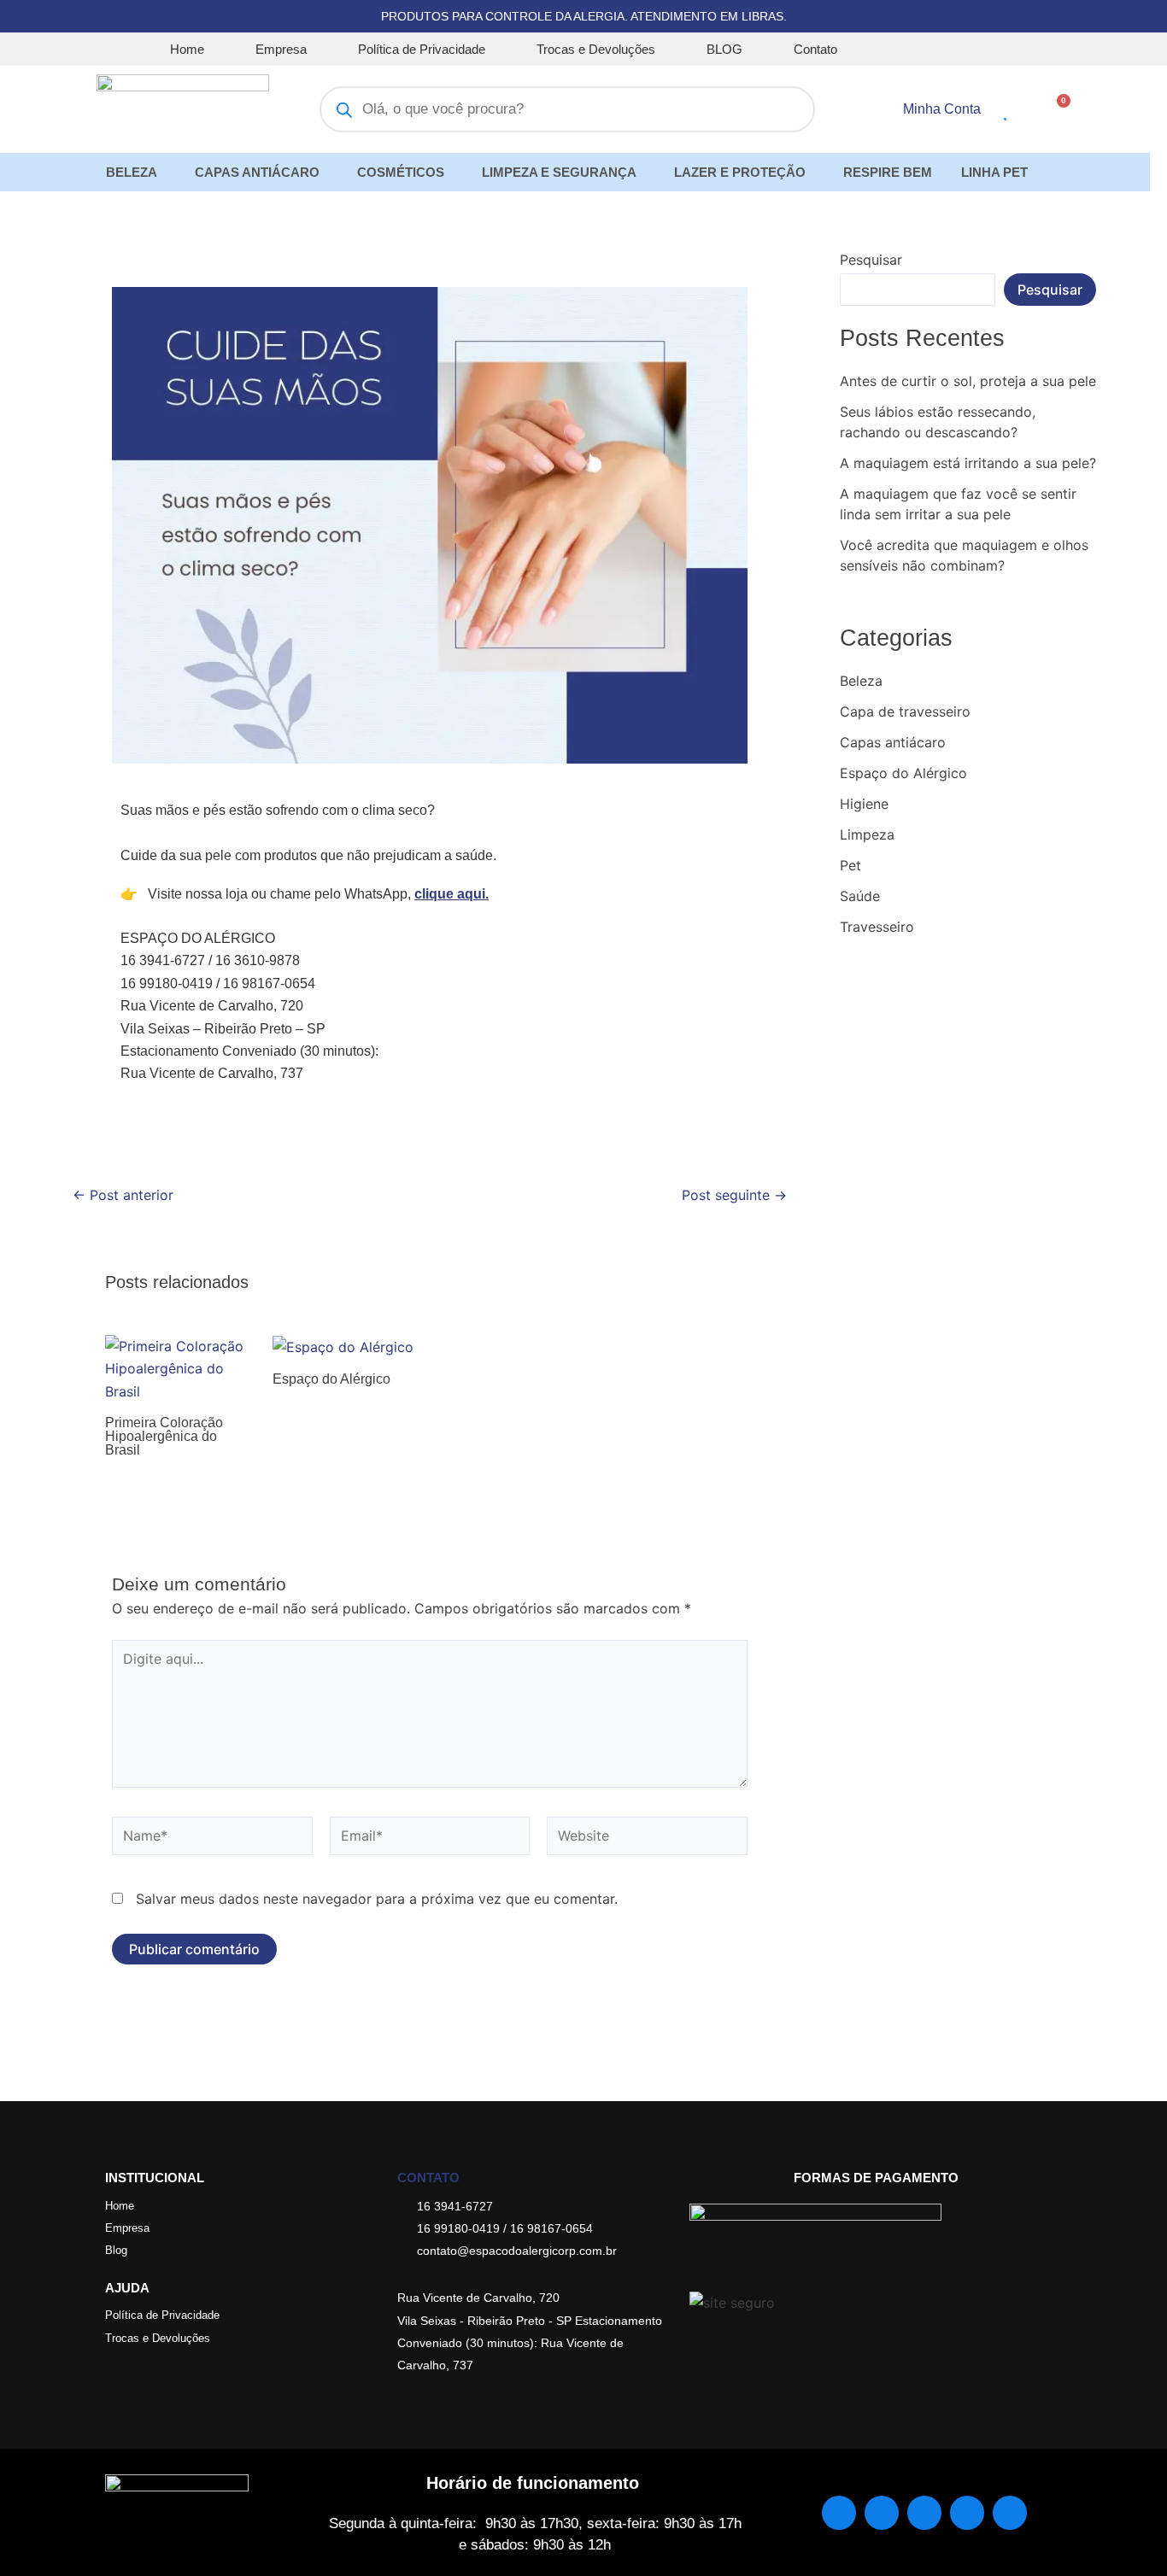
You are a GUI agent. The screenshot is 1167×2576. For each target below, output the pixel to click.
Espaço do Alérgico (331, 1379)
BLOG (724, 49)
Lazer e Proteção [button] (740, 172)
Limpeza (867, 834)
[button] (136, 172)
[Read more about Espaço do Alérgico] (343, 1346)
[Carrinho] (1058, 108)
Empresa (281, 49)
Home (187, 49)
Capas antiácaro (893, 742)
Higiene (864, 804)
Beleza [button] (132, 172)
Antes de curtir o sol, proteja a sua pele (968, 381)
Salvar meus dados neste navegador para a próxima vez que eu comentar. (377, 1899)
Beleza (861, 681)
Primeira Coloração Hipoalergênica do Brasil (164, 1436)
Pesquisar (871, 260)
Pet (850, 865)
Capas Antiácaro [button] (257, 172)
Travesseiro (877, 927)
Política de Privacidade (422, 49)
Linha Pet (994, 172)
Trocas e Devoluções (596, 49)
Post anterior (123, 1195)
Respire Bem (888, 172)
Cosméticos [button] (401, 172)
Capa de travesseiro (905, 711)
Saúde (860, 896)
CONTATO (428, 2178)
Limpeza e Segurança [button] (559, 172)
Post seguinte (734, 1195)
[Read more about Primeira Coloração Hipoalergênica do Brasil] (178, 1367)
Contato (815, 49)
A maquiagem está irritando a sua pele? (968, 463)
